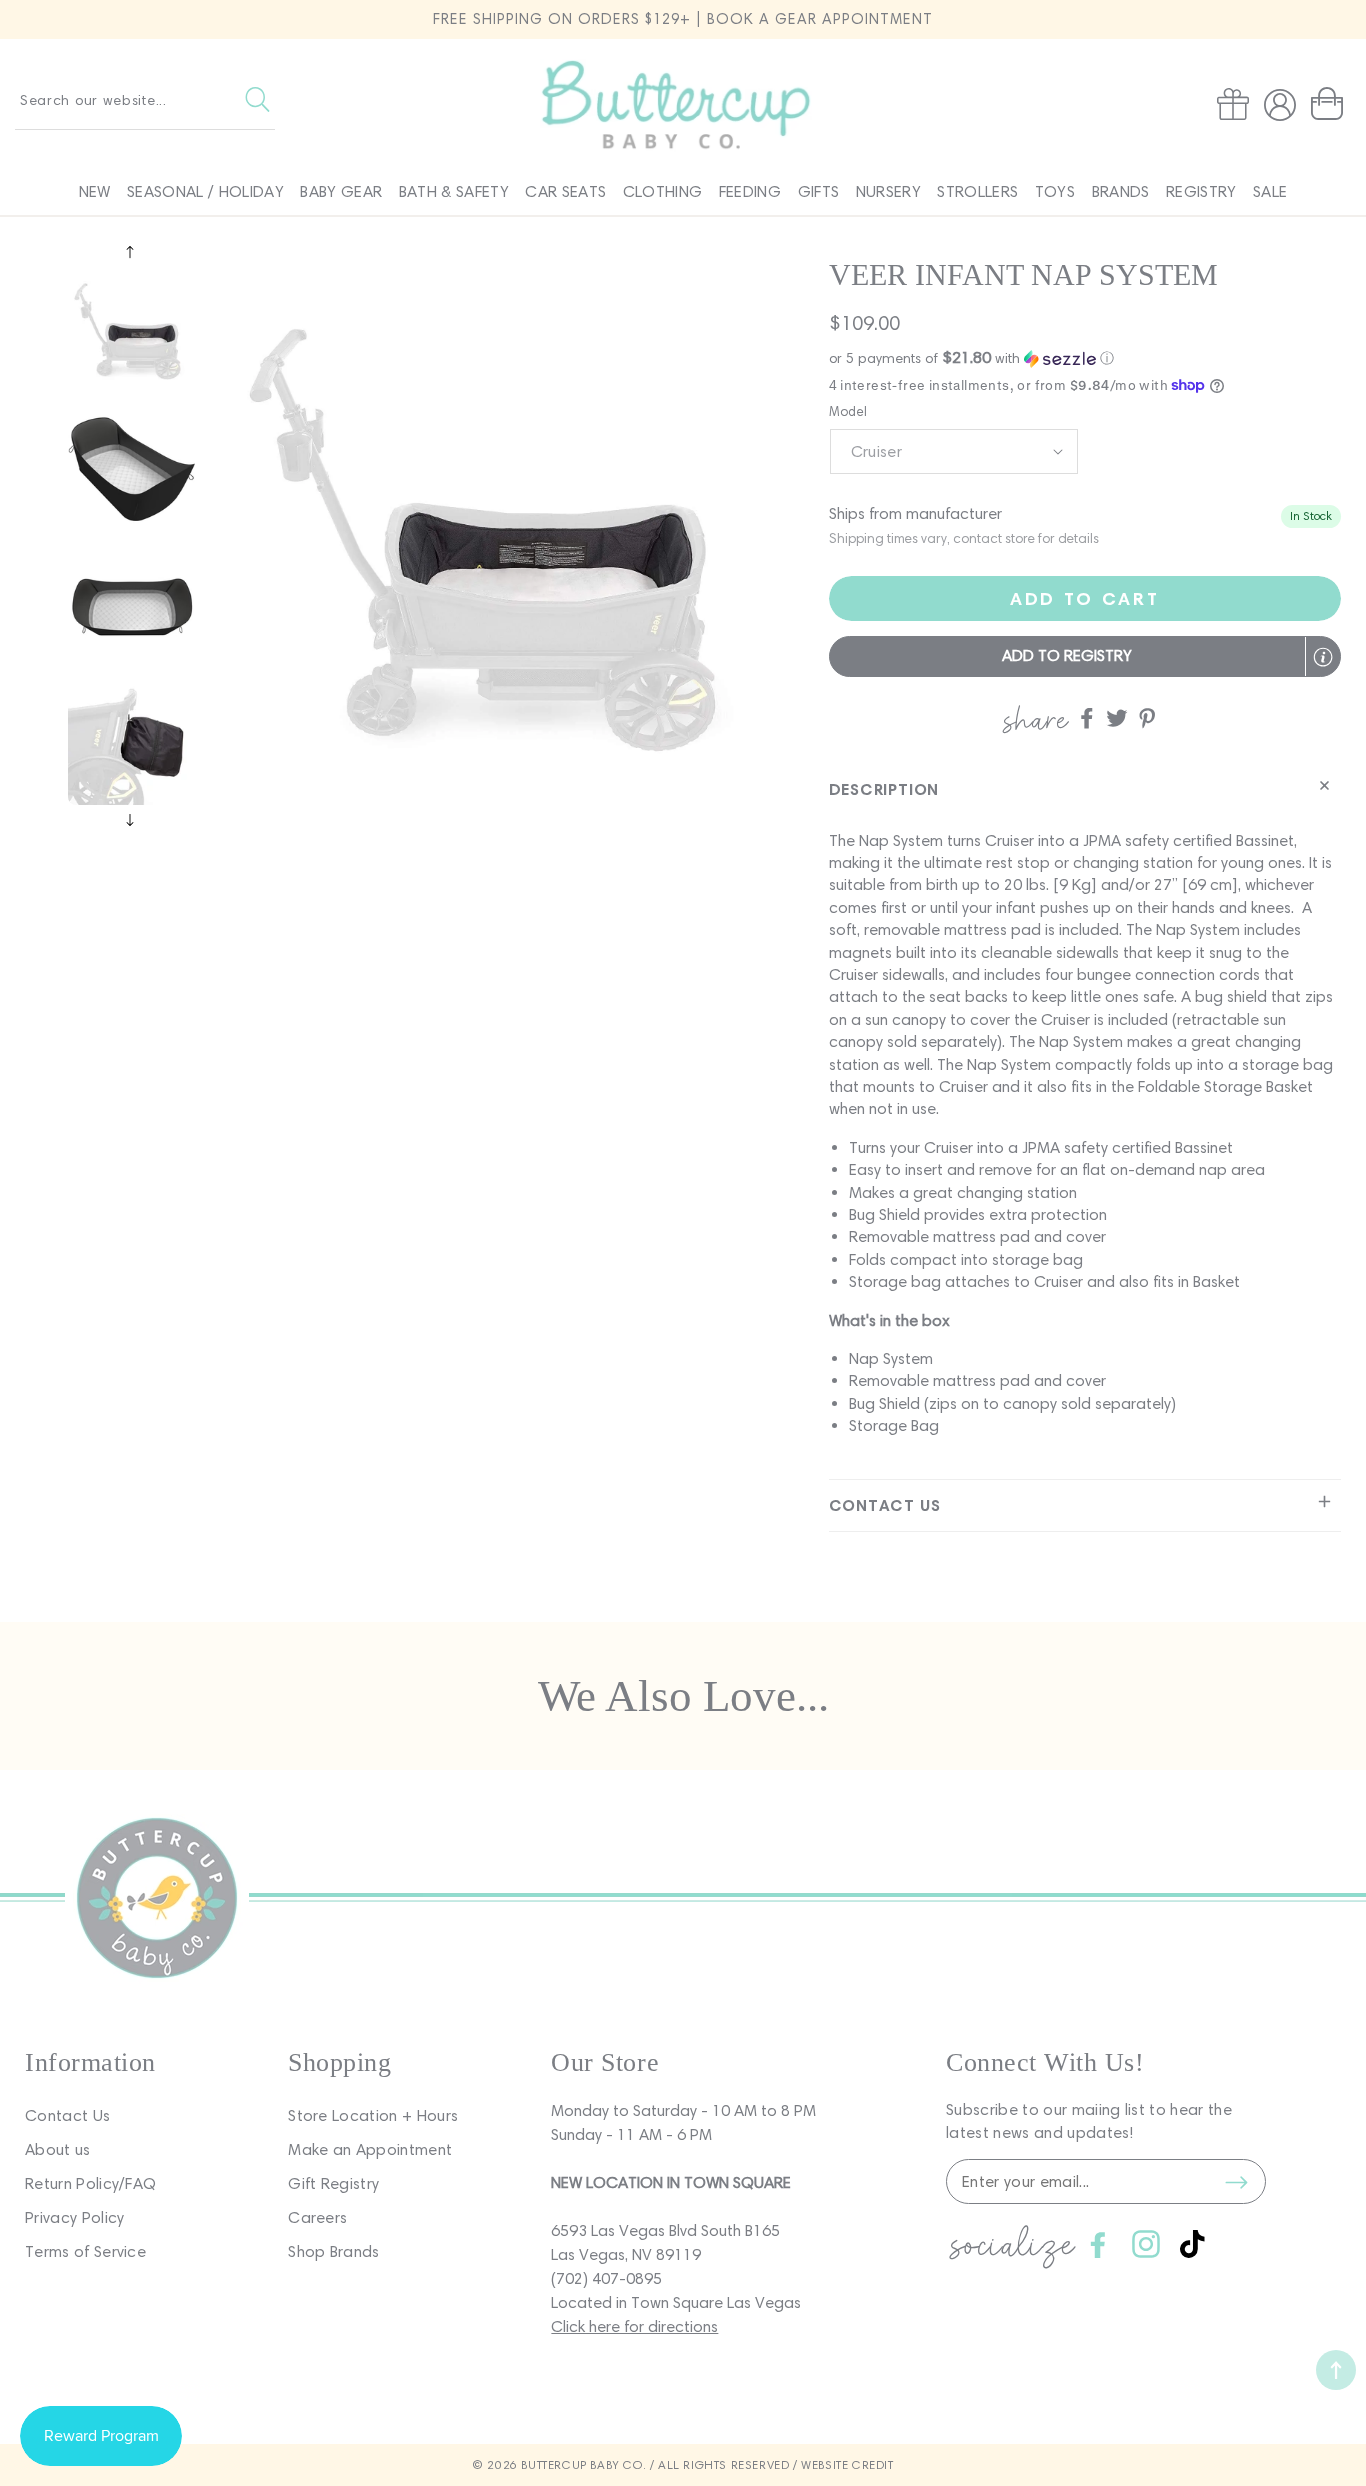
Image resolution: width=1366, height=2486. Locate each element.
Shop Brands (334, 2251)
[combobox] (145, 100)
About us (58, 2149)
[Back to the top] (1336, 2370)
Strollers (977, 191)
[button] (1331, 104)
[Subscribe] (1236, 2182)
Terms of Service (85, 2251)
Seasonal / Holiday (205, 191)
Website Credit (847, 2464)
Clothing (663, 191)
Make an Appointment (370, 2149)
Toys (1055, 191)
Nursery (888, 191)
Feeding (750, 191)
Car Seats (565, 191)
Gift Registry (333, 2183)
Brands (1121, 191)
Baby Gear (341, 191)
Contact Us (67, 2115)
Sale (1270, 191)
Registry (1201, 191)
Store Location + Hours (373, 2115)
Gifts (819, 191)
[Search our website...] (257, 100)
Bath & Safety (454, 191)
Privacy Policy (74, 2217)
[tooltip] (1323, 657)
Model (848, 411)
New (95, 191)
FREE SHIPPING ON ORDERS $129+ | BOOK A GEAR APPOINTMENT (683, 19)
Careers (317, 2217)
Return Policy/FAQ (90, 2183)
